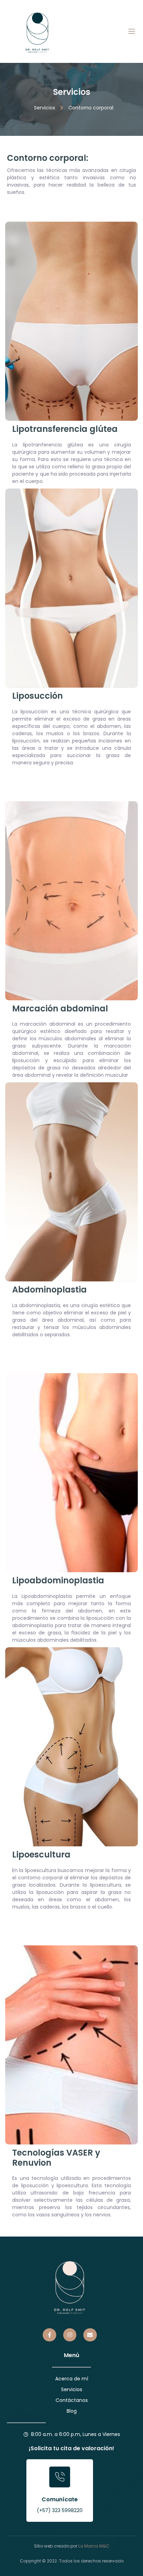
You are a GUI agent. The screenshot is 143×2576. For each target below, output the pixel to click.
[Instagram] (70, 2335)
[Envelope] (90, 2335)
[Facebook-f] (49, 2335)
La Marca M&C (94, 2546)
